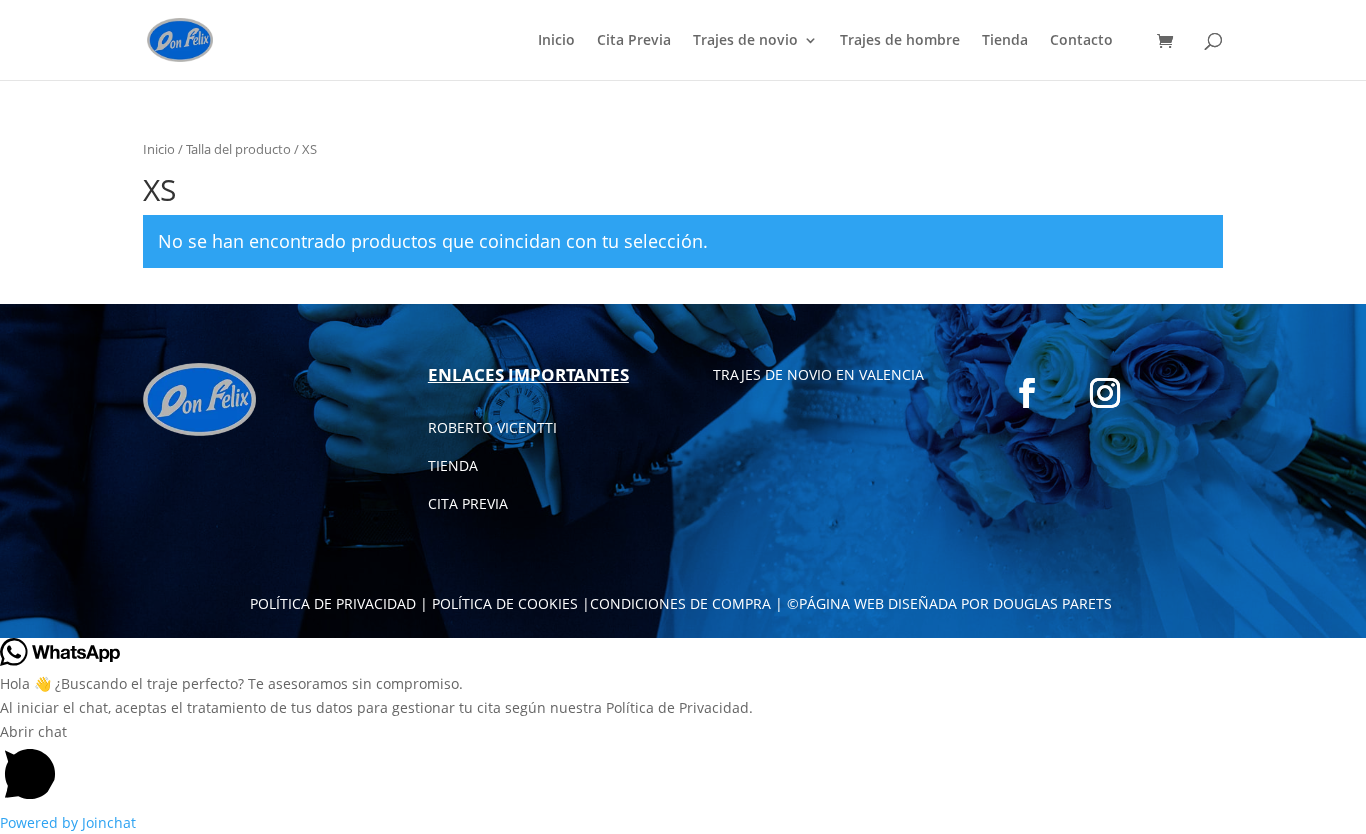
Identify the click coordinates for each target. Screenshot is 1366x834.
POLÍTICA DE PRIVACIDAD (333, 603)
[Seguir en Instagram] (1105, 393)
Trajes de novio (745, 41)
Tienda (1005, 41)
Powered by (68, 822)
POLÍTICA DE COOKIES (505, 603)
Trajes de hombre (900, 41)
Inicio (556, 41)
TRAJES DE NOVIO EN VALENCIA (818, 374)
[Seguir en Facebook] (1027, 393)
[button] (683, 765)
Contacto (1081, 41)
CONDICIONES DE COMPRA (680, 603)
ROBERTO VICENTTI (492, 427)
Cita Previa (634, 41)
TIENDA (453, 465)
